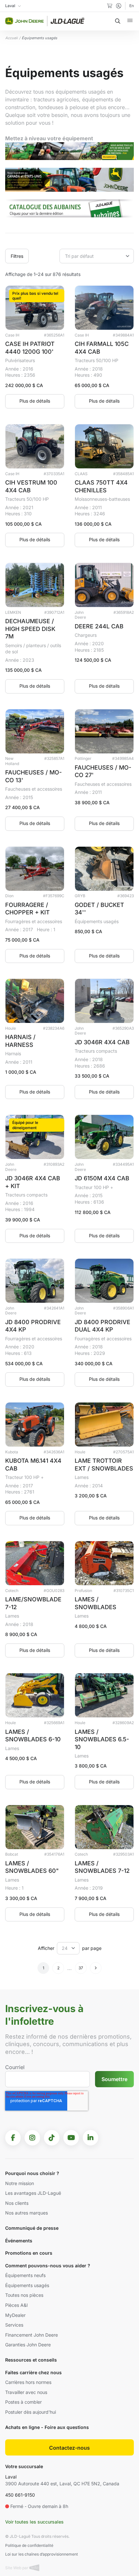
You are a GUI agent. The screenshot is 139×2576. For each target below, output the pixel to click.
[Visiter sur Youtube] (71, 2138)
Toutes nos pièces (24, 2295)
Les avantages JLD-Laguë (33, 2193)
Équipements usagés (27, 2285)
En (132, 6)
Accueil (11, 38)
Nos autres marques (27, 2213)
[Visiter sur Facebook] (13, 2138)
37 (81, 1968)
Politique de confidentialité (29, 2545)
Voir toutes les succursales (34, 2522)
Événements (19, 2241)
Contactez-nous (69, 2448)
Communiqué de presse (32, 2228)
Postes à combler (23, 2402)
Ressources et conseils (31, 2360)
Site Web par (17, 2568)
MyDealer (15, 2315)
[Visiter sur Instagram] (32, 2138)
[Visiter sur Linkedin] (91, 2138)
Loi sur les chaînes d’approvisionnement (42, 2554)
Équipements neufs (25, 2275)
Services (14, 2325)
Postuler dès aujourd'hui (31, 2412)
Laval (11, 2477)
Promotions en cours (29, 2253)
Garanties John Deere (28, 2345)
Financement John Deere (32, 2335)
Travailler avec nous (26, 2392)
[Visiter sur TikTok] (52, 2138)
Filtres (17, 256)
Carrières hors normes (28, 2382)
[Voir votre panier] (110, 6)
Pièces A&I (16, 2305)
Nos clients (17, 2203)
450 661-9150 (20, 2495)
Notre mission (20, 2183)
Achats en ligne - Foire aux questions (47, 2427)
